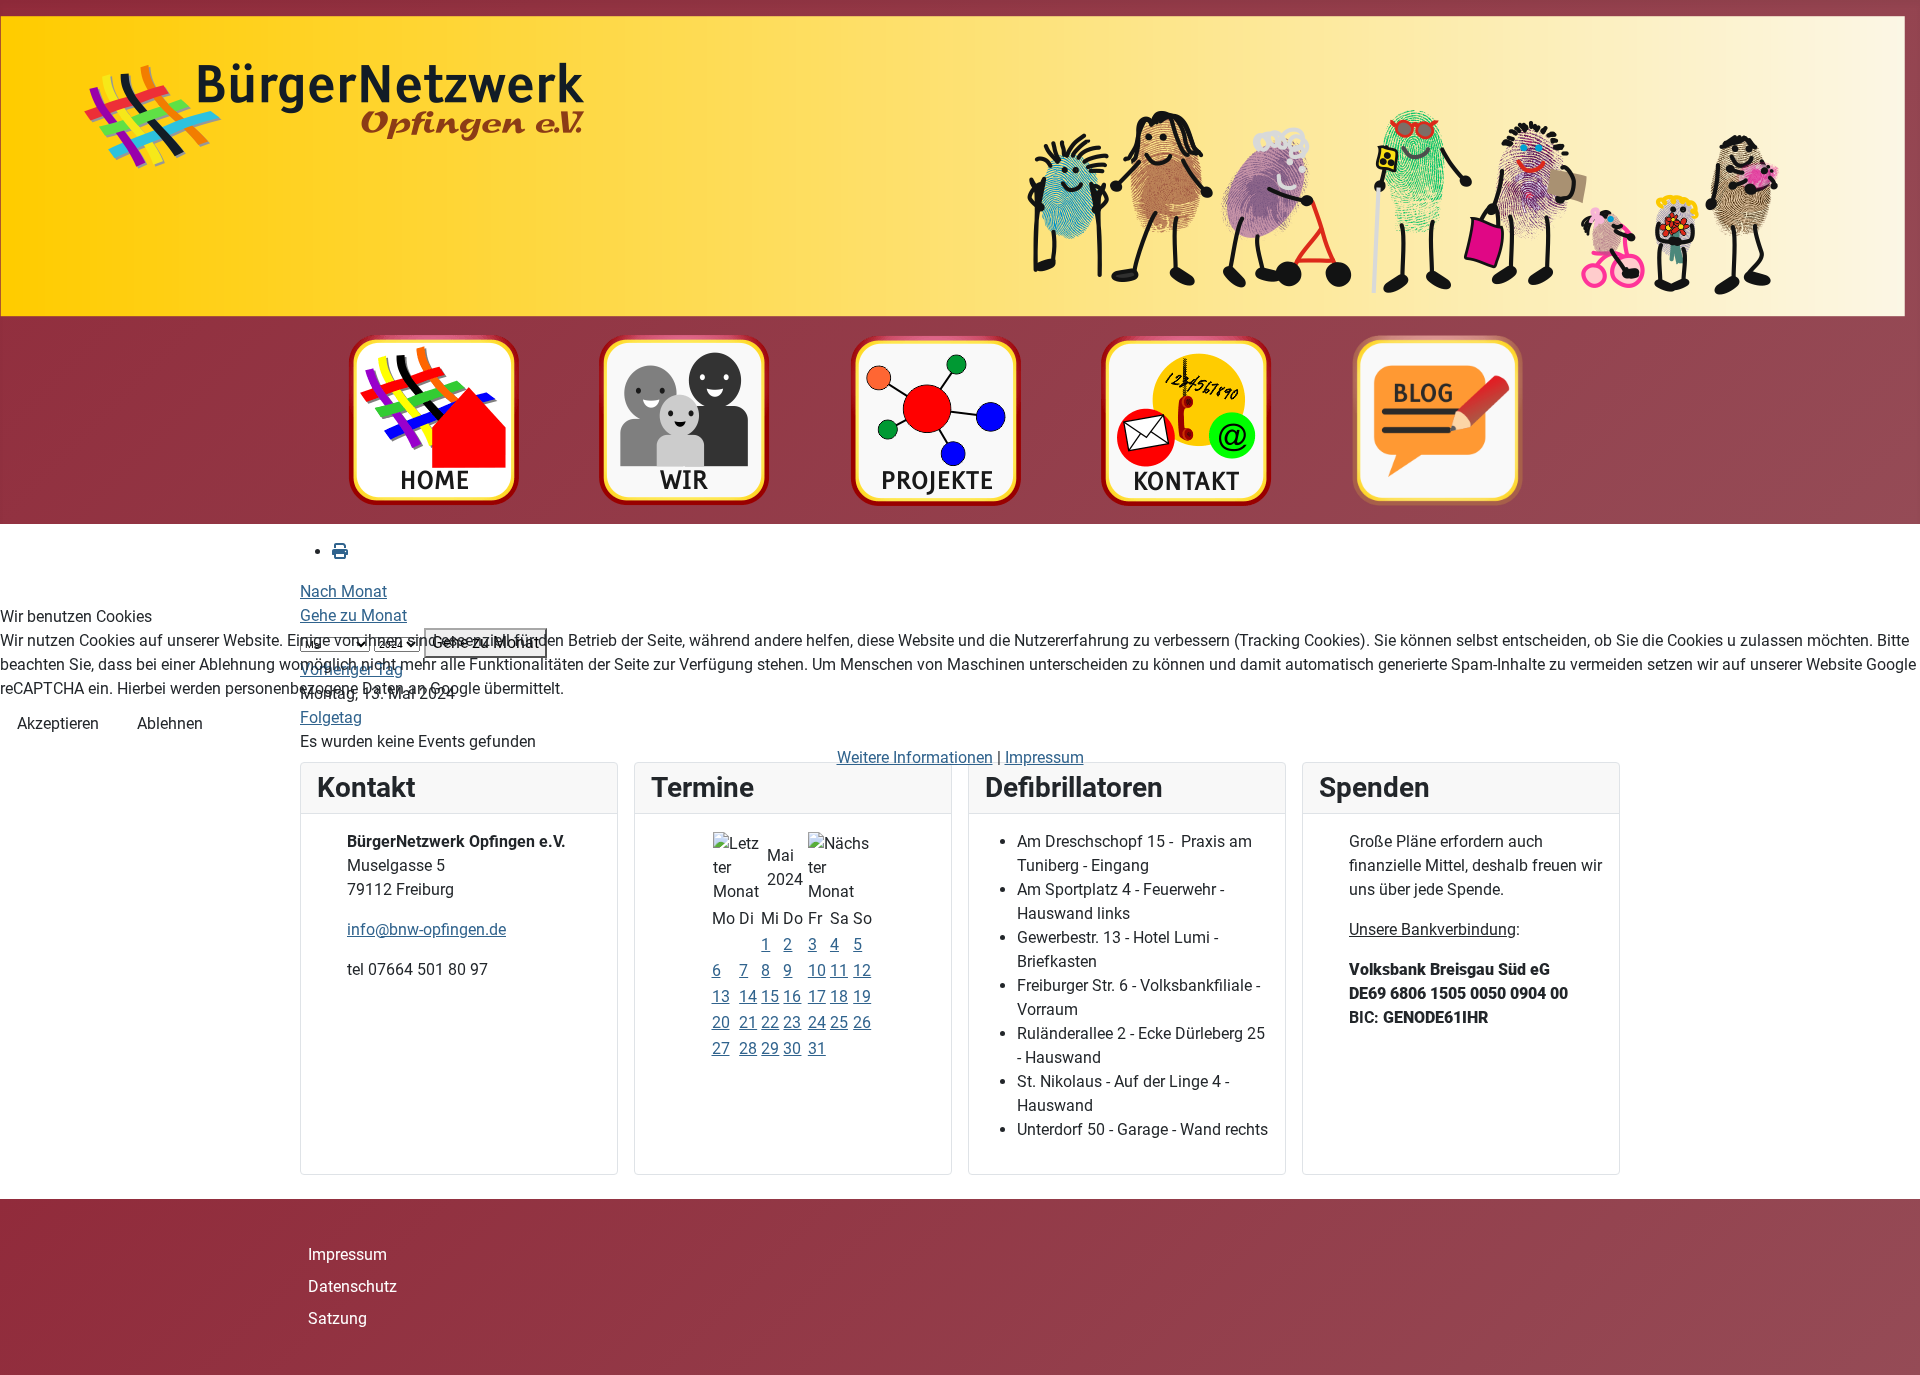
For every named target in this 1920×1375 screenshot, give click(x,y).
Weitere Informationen (915, 757)
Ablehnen (170, 723)
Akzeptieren (58, 723)
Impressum (1044, 757)
